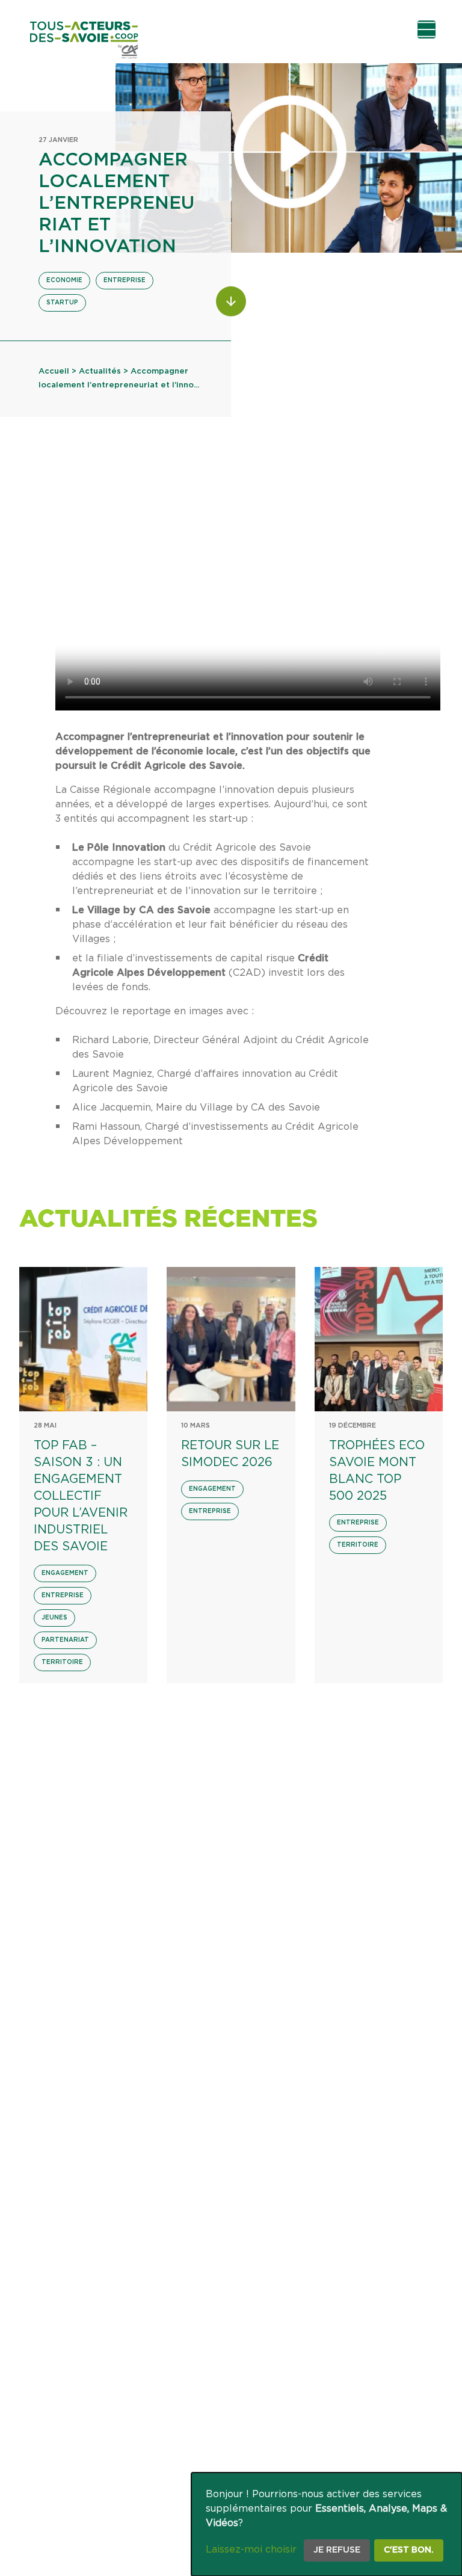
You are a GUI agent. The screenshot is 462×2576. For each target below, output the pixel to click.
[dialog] (327, 2524)
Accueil (54, 371)
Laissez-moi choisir (251, 2550)
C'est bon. (409, 2550)
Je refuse (337, 2550)
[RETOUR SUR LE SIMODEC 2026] (231, 1339)
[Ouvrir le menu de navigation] (427, 29)
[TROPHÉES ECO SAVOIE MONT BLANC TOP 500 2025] (379, 1339)
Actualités (100, 371)
